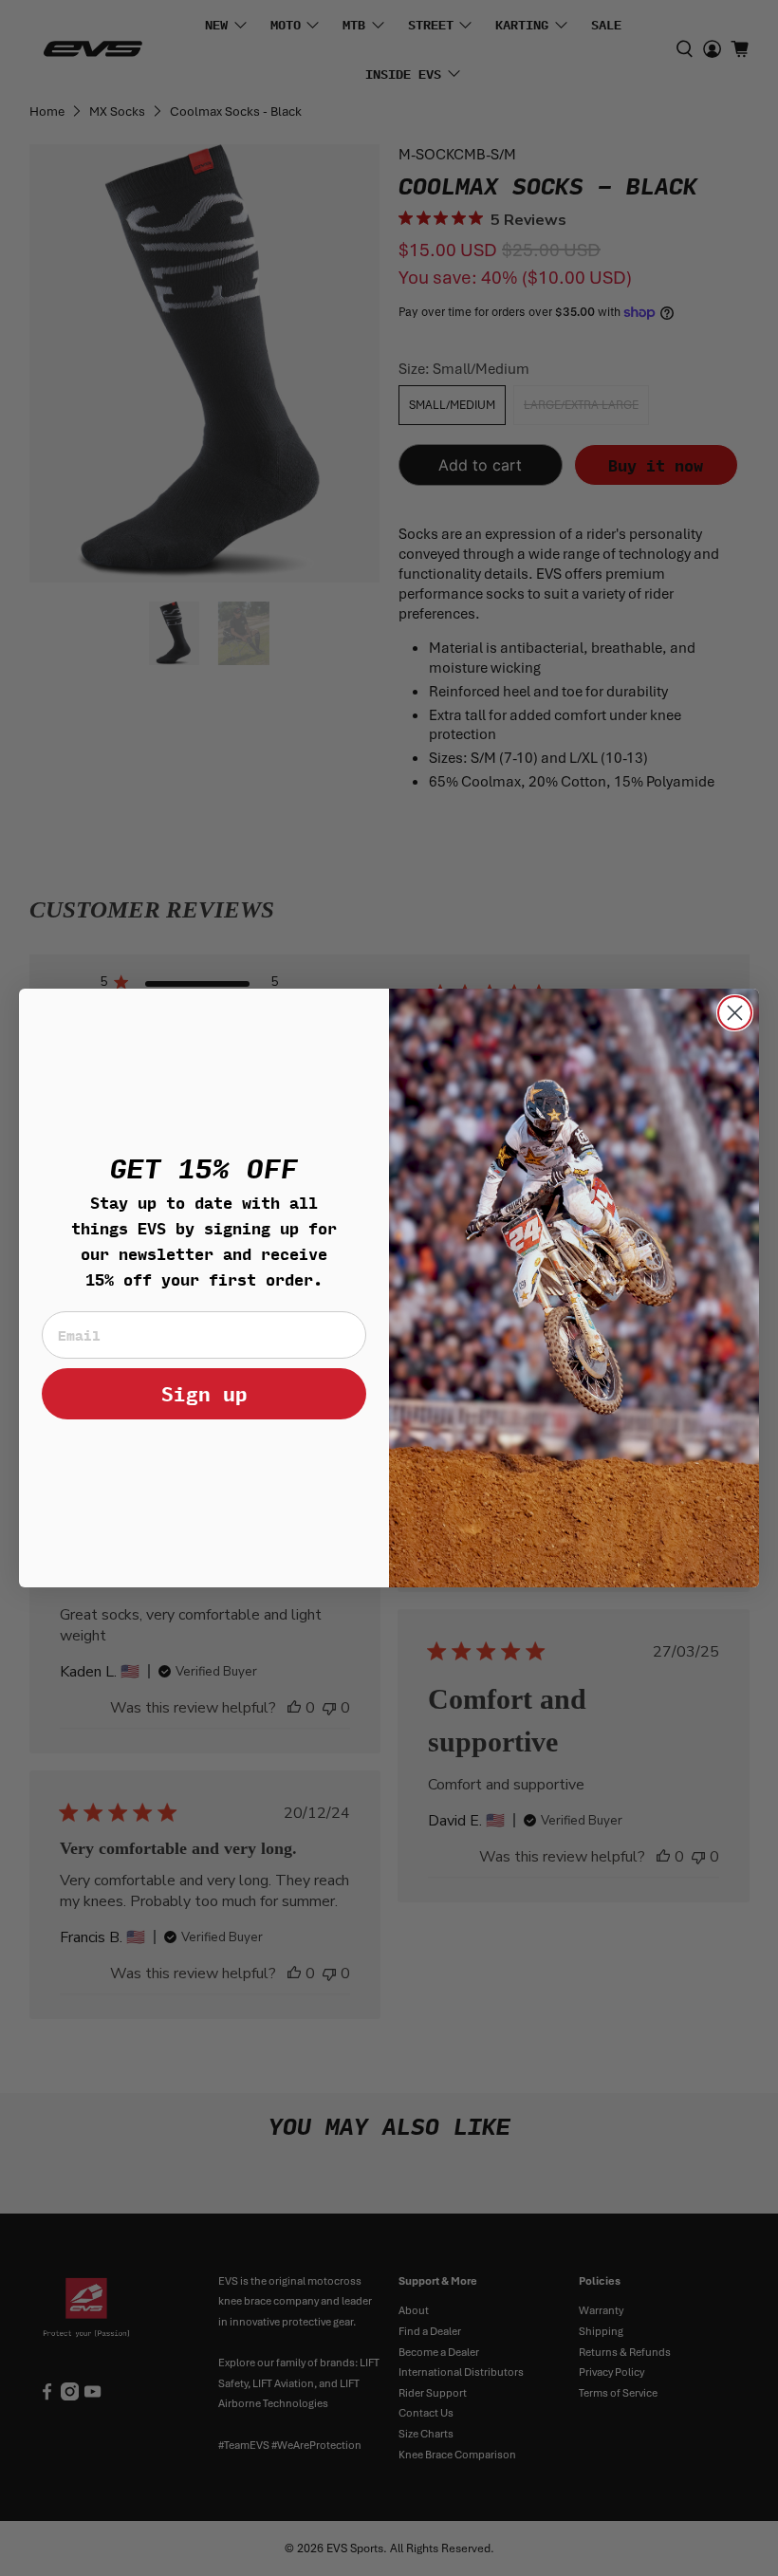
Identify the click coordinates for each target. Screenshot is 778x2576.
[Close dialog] (735, 1013)
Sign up (204, 1393)
